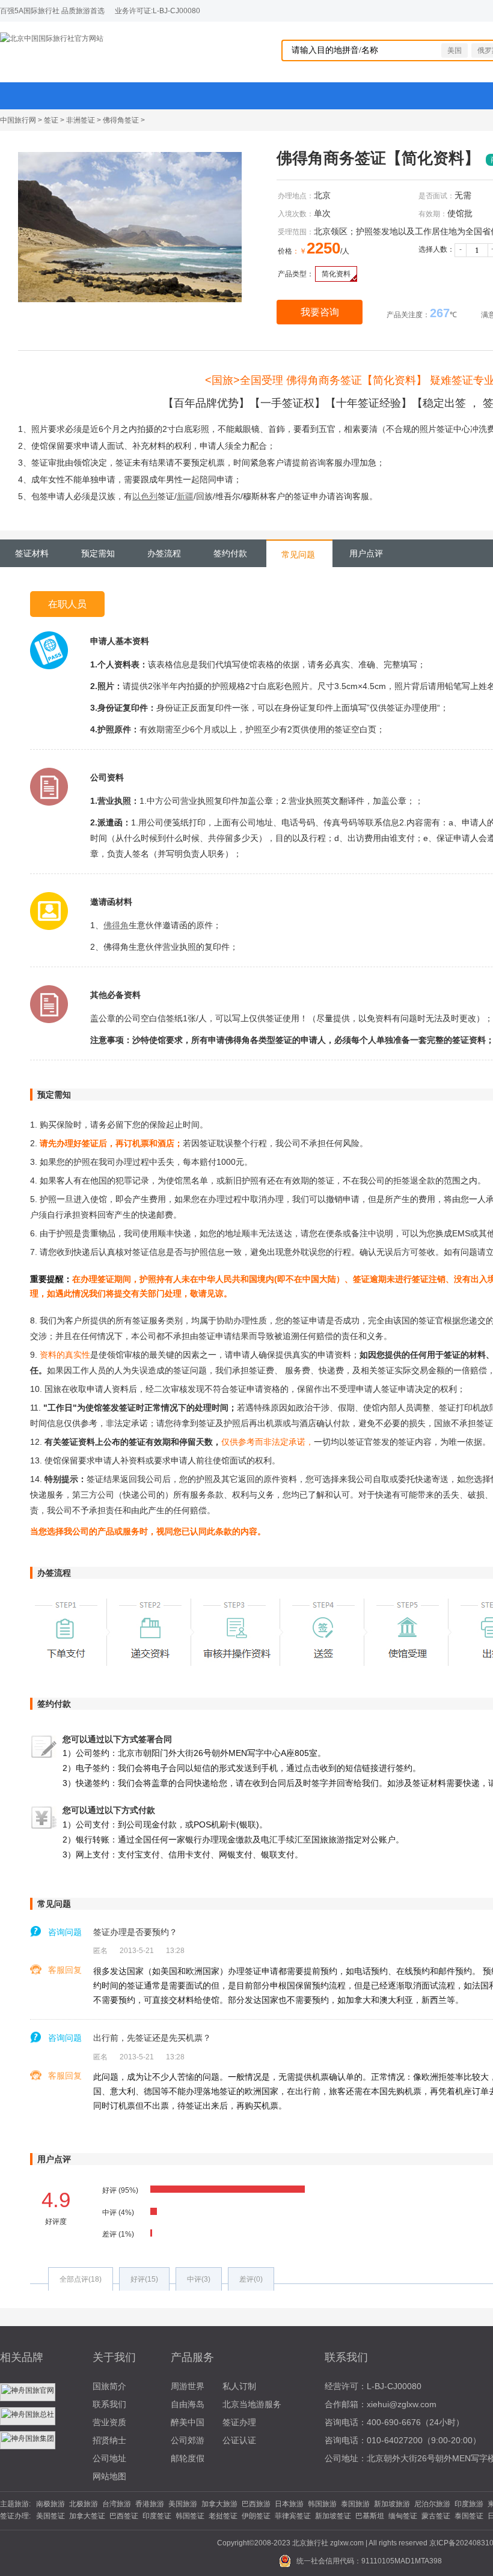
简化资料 (336, 274)
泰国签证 (469, 2516)
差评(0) (251, 2279)
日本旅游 (289, 2504)
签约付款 (230, 553)
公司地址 (109, 2458)
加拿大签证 (87, 2516)
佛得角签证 (121, 120)
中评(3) (199, 2279)
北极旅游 (84, 2504)
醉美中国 (188, 2422)
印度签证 (157, 2516)
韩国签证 (190, 2516)
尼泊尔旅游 (432, 2504)
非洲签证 (81, 120)
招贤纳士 (109, 2440)
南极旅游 (51, 2504)
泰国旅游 (355, 2504)
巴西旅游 (256, 2504)
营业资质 (109, 2422)
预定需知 (98, 553)
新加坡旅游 (392, 2504)
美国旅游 (183, 2504)
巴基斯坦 (370, 2516)
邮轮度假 (188, 2458)
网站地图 (109, 2476)
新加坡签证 (333, 2516)
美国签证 (51, 2516)
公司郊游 (188, 2440)
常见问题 (298, 554)
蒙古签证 (436, 2516)
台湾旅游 (117, 2504)
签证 (51, 120)
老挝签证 (223, 2516)
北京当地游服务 (252, 2404)
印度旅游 (469, 2504)
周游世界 (188, 2386)
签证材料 (32, 553)
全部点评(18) (81, 2279)
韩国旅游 (322, 2504)
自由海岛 (188, 2404)
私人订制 (239, 2386)
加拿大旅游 (219, 2504)
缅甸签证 (403, 2516)
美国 (455, 50)
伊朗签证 (256, 2516)
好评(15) (144, 2279)
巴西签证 (124, 2516)
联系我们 (109, 2404)
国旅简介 (109, 2386)
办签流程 (164, 553)
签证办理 (239, 2422)
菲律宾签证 (293, 2516)
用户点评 (366, 553)
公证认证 (239, 2440)
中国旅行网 (18, 120)
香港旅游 (150, 2504)
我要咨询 (320, 312)
